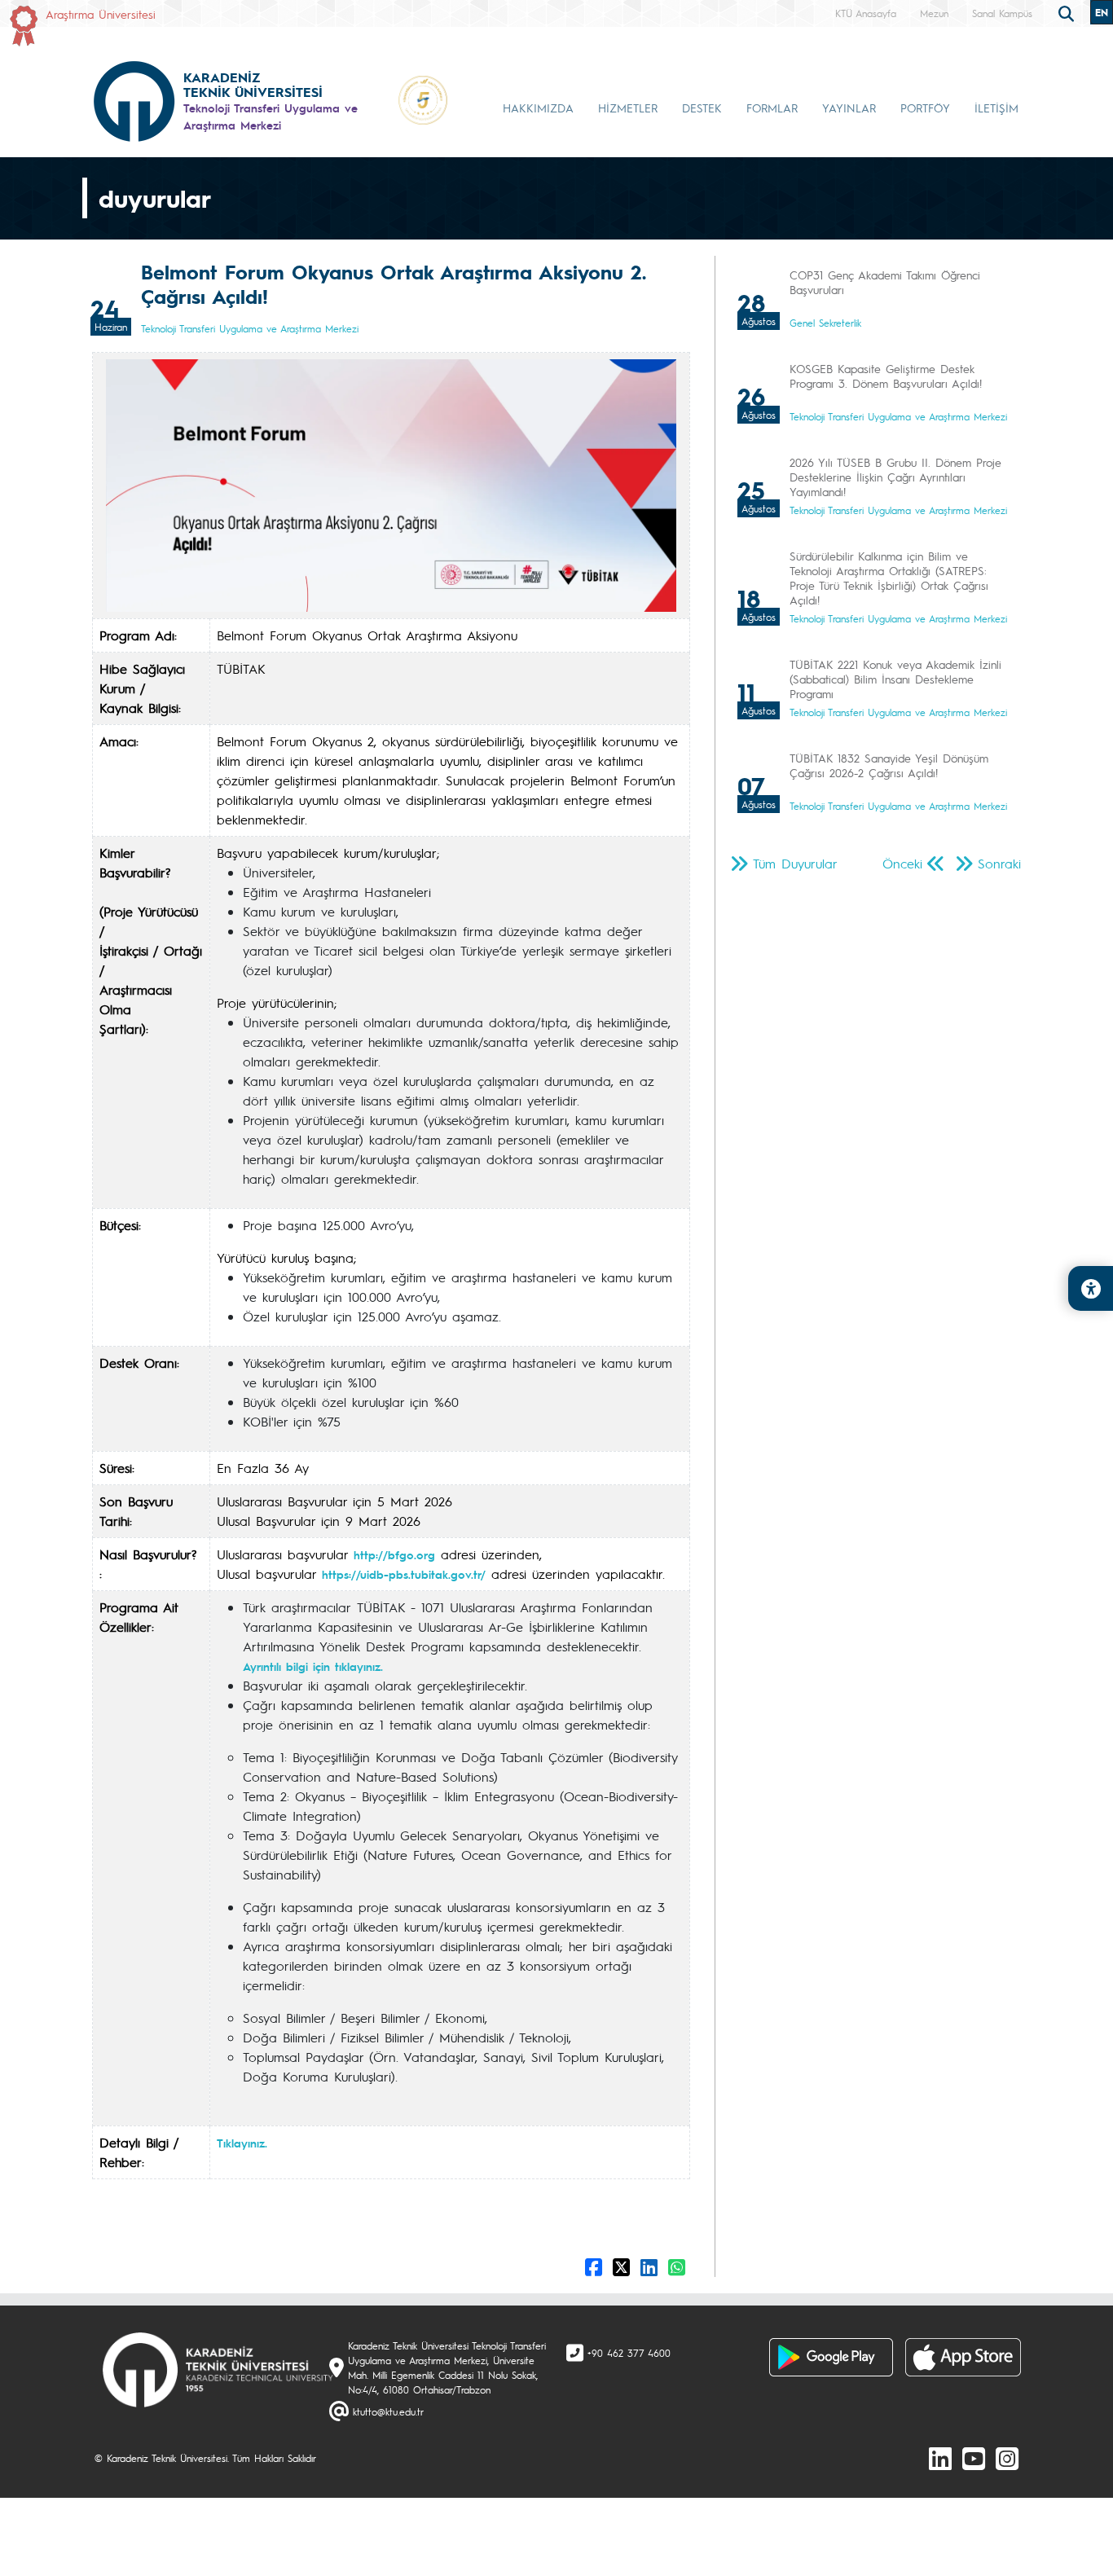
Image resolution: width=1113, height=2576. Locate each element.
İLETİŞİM (996, 108)
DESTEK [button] (702, 108)
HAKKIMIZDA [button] (538, 108)
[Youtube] (974, 2458)
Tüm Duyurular (795, 863)
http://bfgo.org (394, 1554)
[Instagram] (1007, 2458)
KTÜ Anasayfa (866, 13)
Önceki (902, 863)
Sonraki (999, 863)
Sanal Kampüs (1002, 13)
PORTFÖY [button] (925, 108)
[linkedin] (940, 2458)
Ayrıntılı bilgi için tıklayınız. (313, 1666)
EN (1102, 12)
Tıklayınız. (242, 2143)
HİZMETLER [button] (628, 108)
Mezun (934, 13)
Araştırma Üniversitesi (101, 14)
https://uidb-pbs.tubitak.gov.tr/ (404, 1574)
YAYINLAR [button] (849, 108)
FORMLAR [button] (772, 108)
